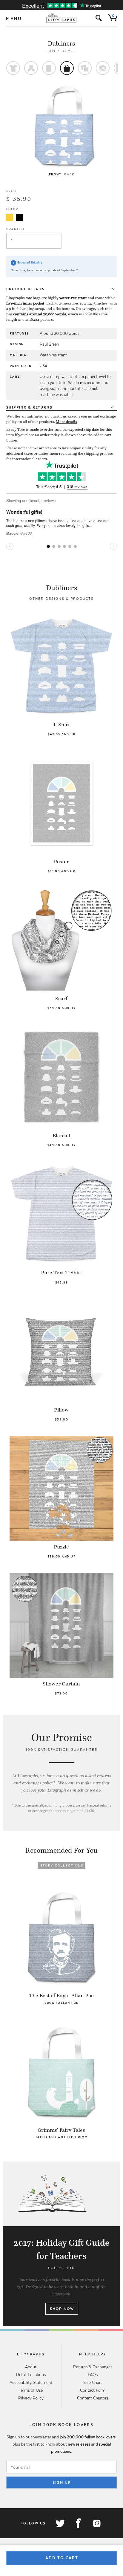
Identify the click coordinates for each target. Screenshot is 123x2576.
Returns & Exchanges (93, 2367)
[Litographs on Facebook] (78, 2523)
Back (69, 174)
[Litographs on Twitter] (60, 2523)
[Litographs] (62, 18)
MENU (14, 19)
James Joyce (62, 51)
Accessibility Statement (31, 2382)
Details (26, 289)
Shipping (29, 407)
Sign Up (62, 2482)
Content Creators (93, 2398)
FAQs (93, 2375)
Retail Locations (31, 2375)
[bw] (19, 218)
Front (55, 174)
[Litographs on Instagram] (96, 2523)
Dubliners (61, 43)
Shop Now (62, 2309)
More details (66, 422)
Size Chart (93, 2382)
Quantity (16, 229)
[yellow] (10, 218)
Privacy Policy (31, 2398)
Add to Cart (62, 2558)
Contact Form (93, 2390)
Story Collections (62, 1865)
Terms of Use (31, 2390)
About (31, 2367)
